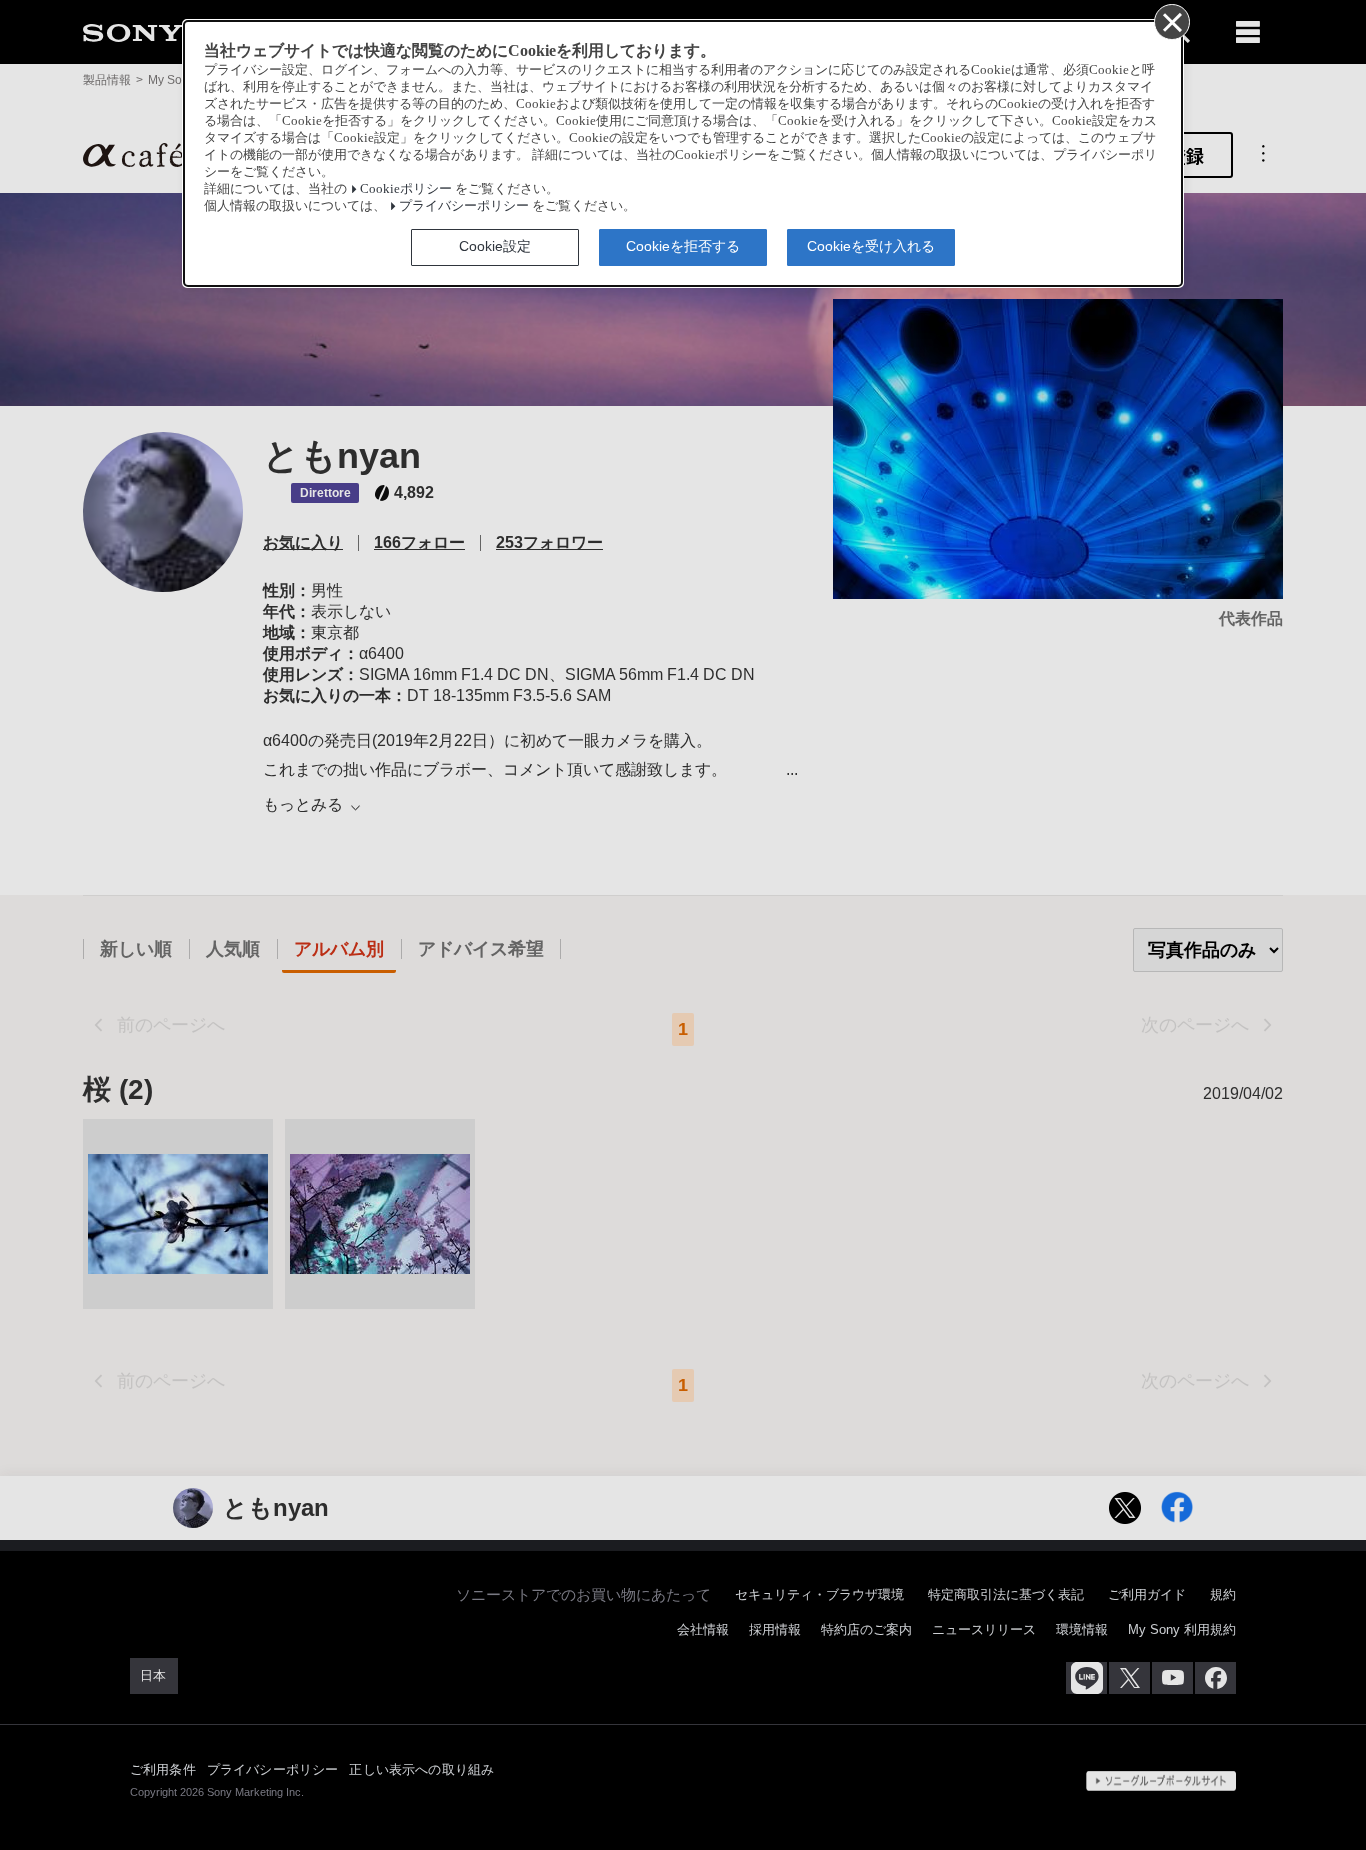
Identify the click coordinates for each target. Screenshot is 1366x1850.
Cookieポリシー (406, 189)
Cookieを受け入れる (871, 246)
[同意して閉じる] (1171, 21)
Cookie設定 (495, 246)
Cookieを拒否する (683, 246)
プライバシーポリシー (464, 206)
